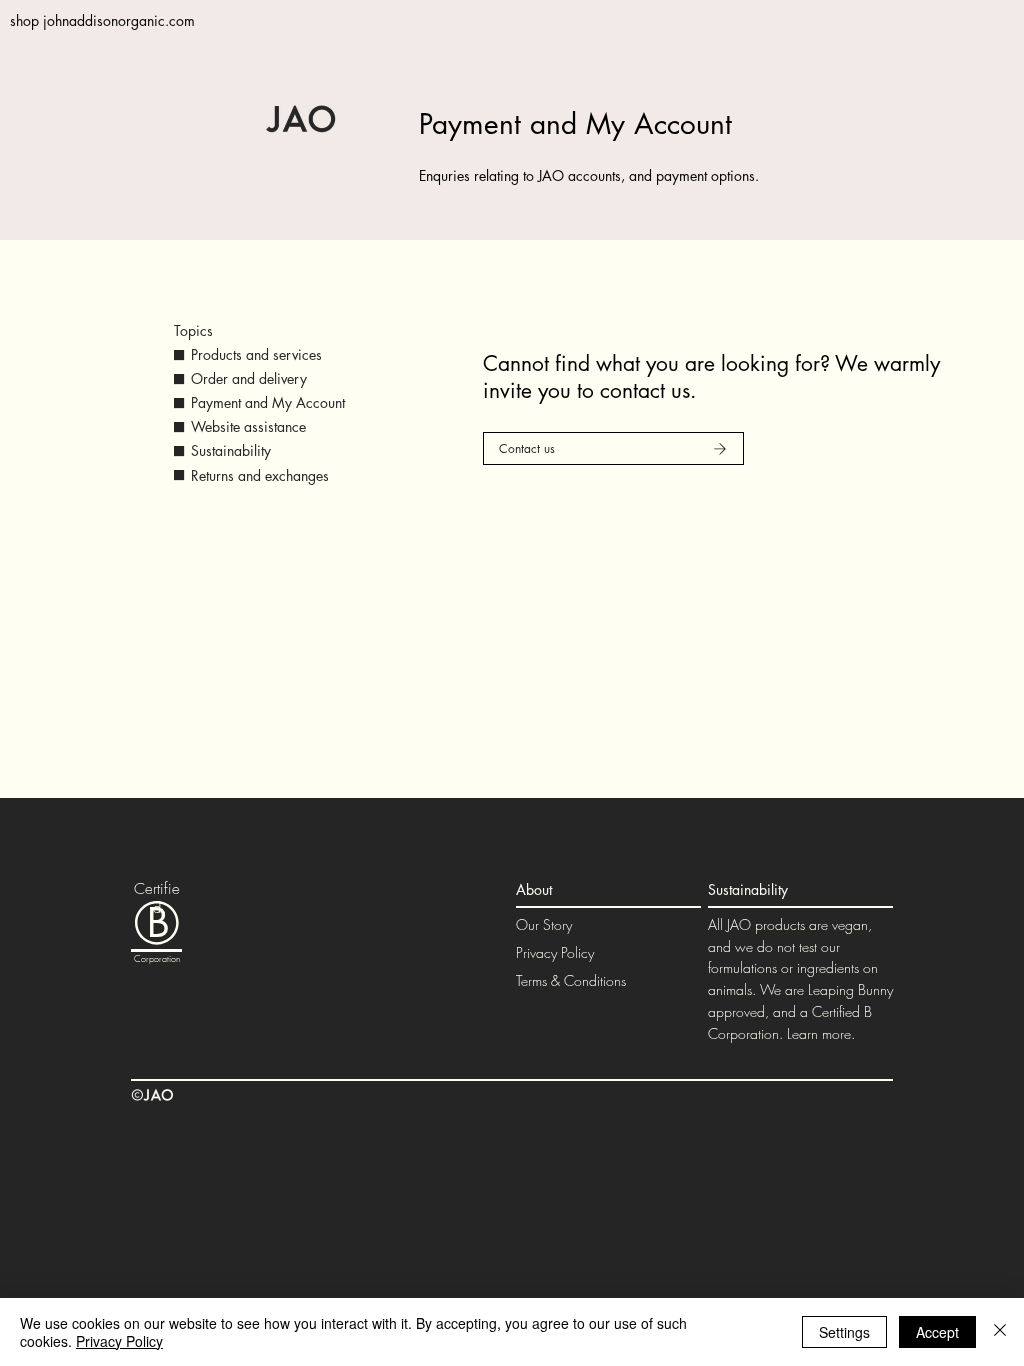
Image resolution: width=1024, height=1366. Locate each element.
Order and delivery (249, 378)
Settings (844, 1332)
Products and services (256, 354)
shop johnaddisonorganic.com (102, 20)
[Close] (1000, 1332)
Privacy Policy (555, 952)
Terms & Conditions (571, 980)
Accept (937, 1332)
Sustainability (231, 450)
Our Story (544, 924)
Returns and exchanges (260, 475)
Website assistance (248, 426)
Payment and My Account (268, 402)
